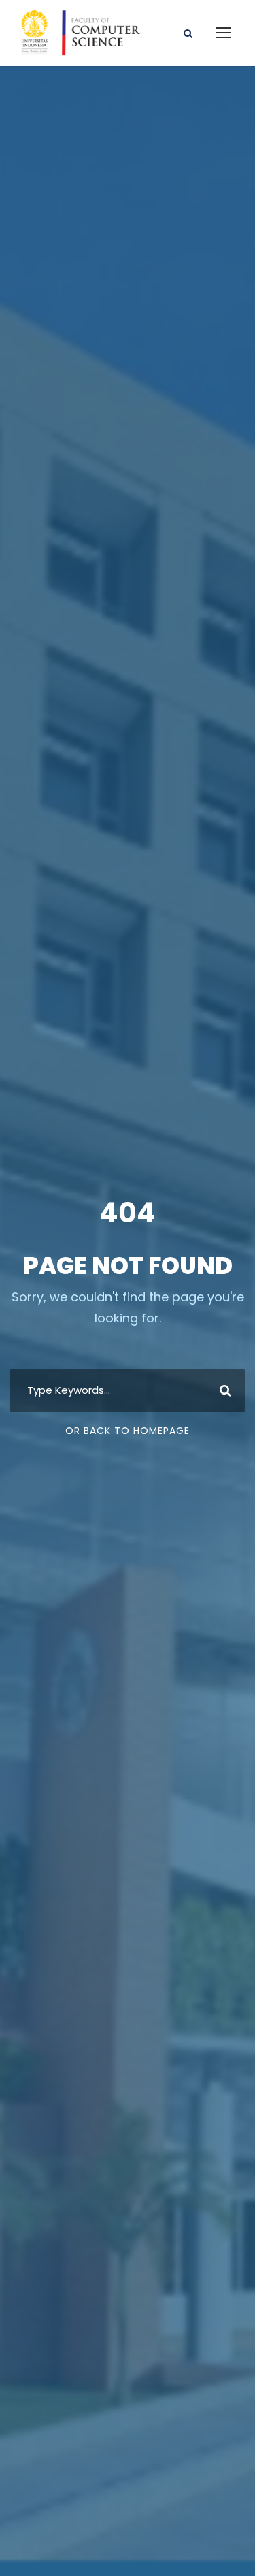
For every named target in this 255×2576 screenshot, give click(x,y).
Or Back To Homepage (128, 1431)
